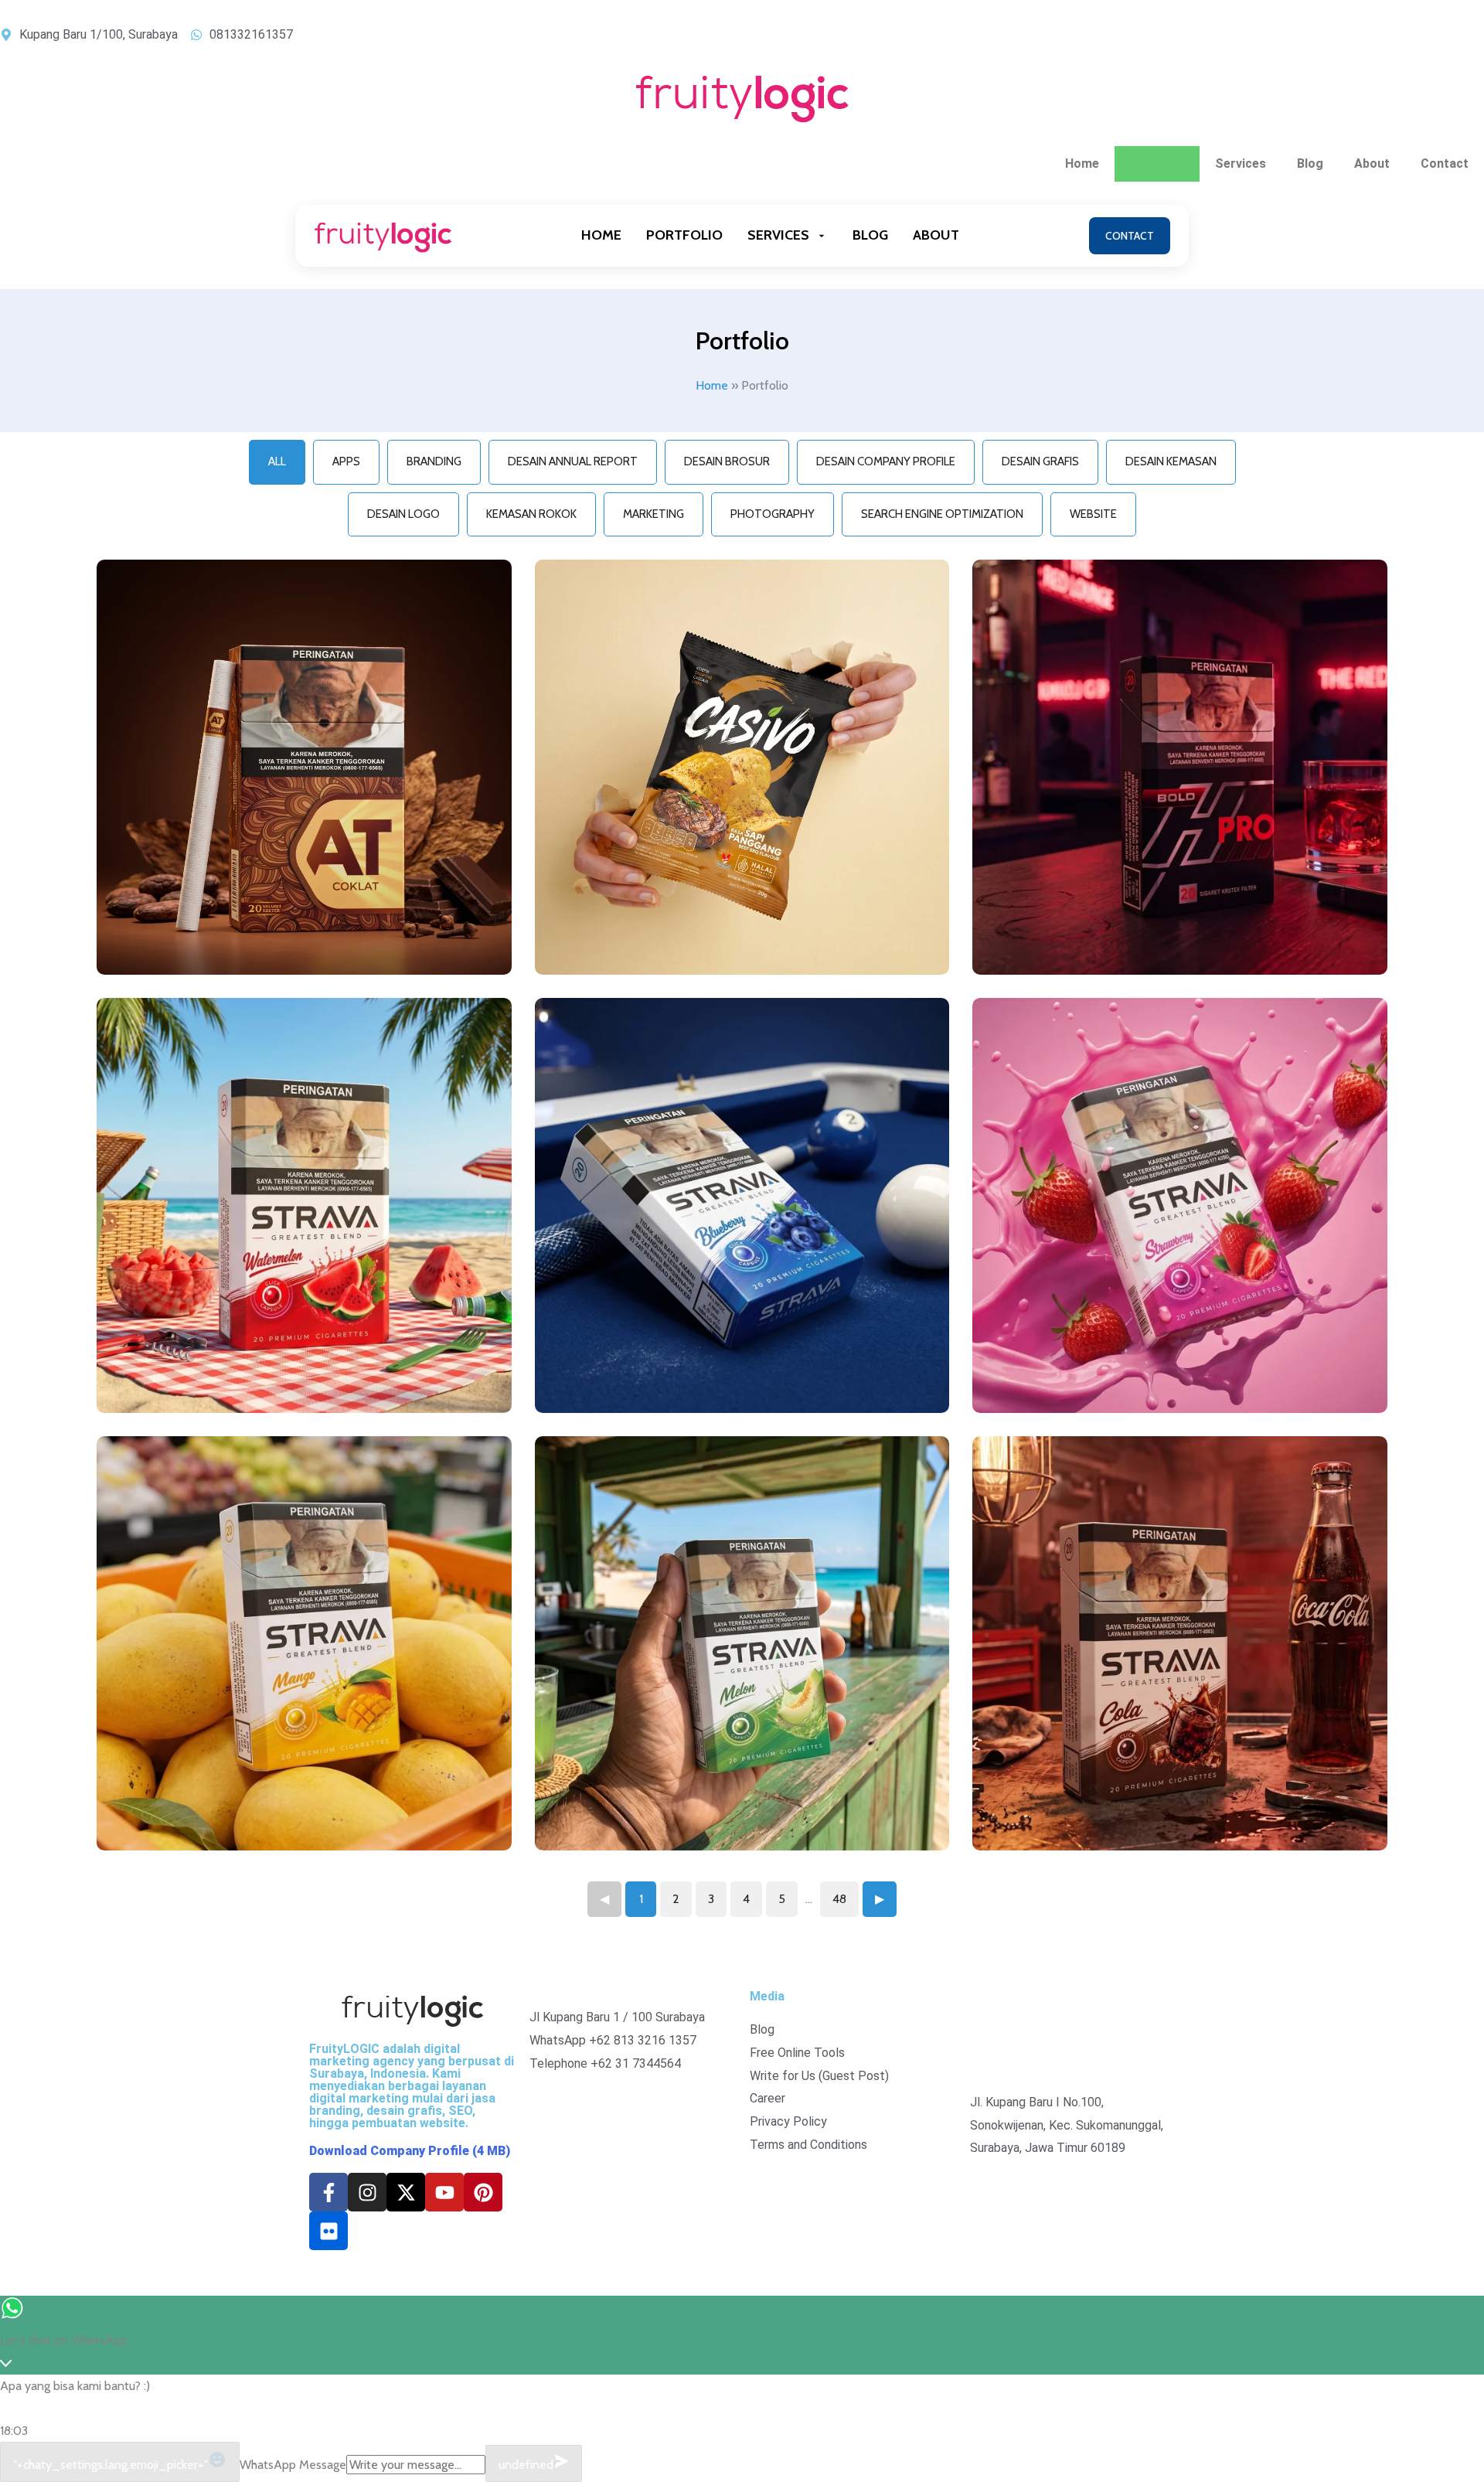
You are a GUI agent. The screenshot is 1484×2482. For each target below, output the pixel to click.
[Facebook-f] (328, 2192)
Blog (1310, 163)
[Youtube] (444, 2192)
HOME (601, 235)
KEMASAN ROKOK (531, 514)
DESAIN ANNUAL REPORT (573, 461)
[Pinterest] (483, 2192)
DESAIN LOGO (403, 514)
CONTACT (1130, 236)
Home (1082, 163)
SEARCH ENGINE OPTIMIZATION (942, 514)
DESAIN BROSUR (727, 461)
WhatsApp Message (293, 2465)
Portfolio (1157, 163)
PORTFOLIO (684, 235)
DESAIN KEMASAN (1171, 461)
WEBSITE (1093, 514)
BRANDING (434, 461)
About (1372, 163)
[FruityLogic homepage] (383, 235)
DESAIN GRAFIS (1040, 461)
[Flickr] (328, 2231)
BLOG (870, 235)
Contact (1445, 163)
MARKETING (654, 514)
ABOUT (936, 235)
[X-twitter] (406, 2192)
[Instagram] (367, 2192)
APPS (346, 461)
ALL (277, 461)
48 (839, 1899)
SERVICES (778, 235)
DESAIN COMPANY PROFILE (886, 461)
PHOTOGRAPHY (773, 514)
